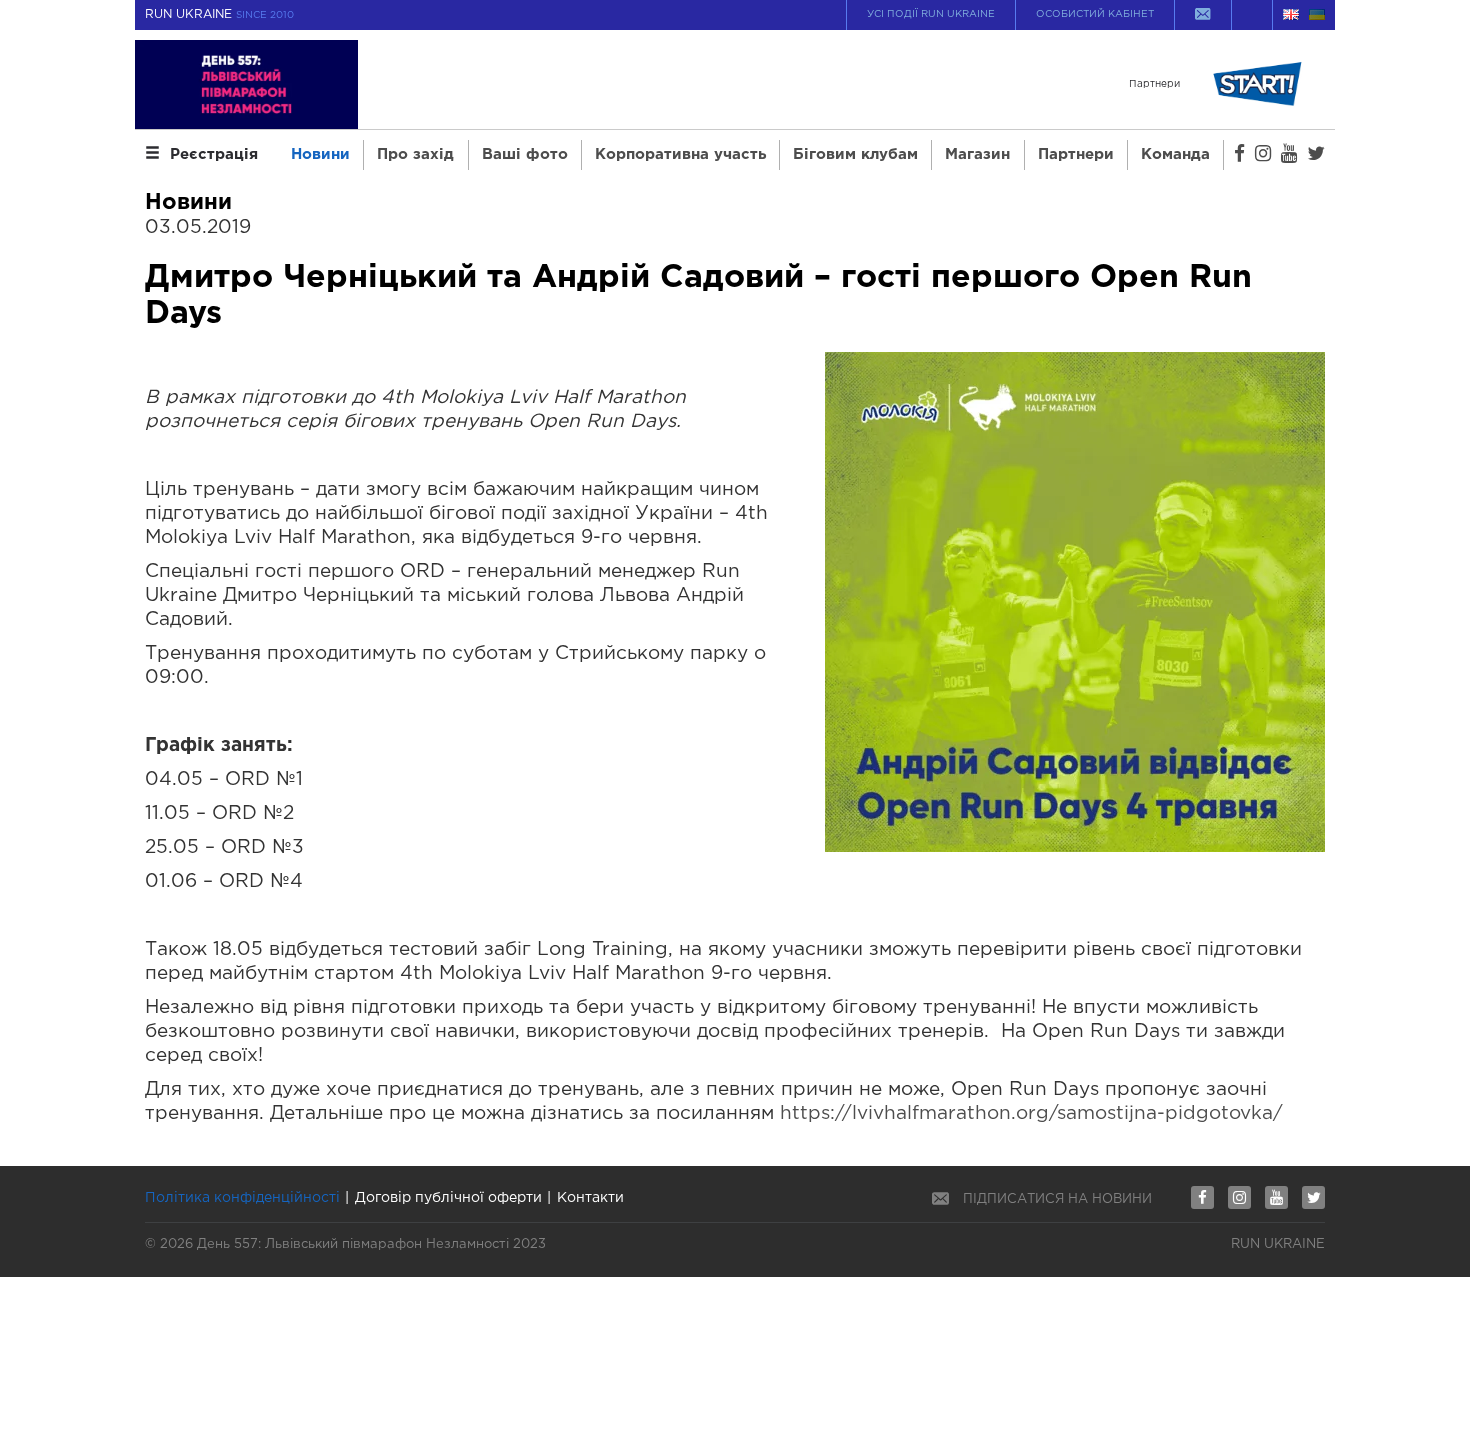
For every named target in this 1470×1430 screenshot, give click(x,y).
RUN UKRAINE (219, 14)
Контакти (590, 1198)
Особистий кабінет (1095, 14)
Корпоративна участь (680, 154)
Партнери (1076, 154)
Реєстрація (214, 154)
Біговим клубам (855, 154)
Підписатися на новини (1057, 1199)
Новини (320, 154)
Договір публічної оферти (448, 1198)
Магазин (977, 154)
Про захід (415, 154)
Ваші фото (525, 154)
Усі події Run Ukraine (931, 14)
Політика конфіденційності (242, 1198)
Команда (1175, 154)
